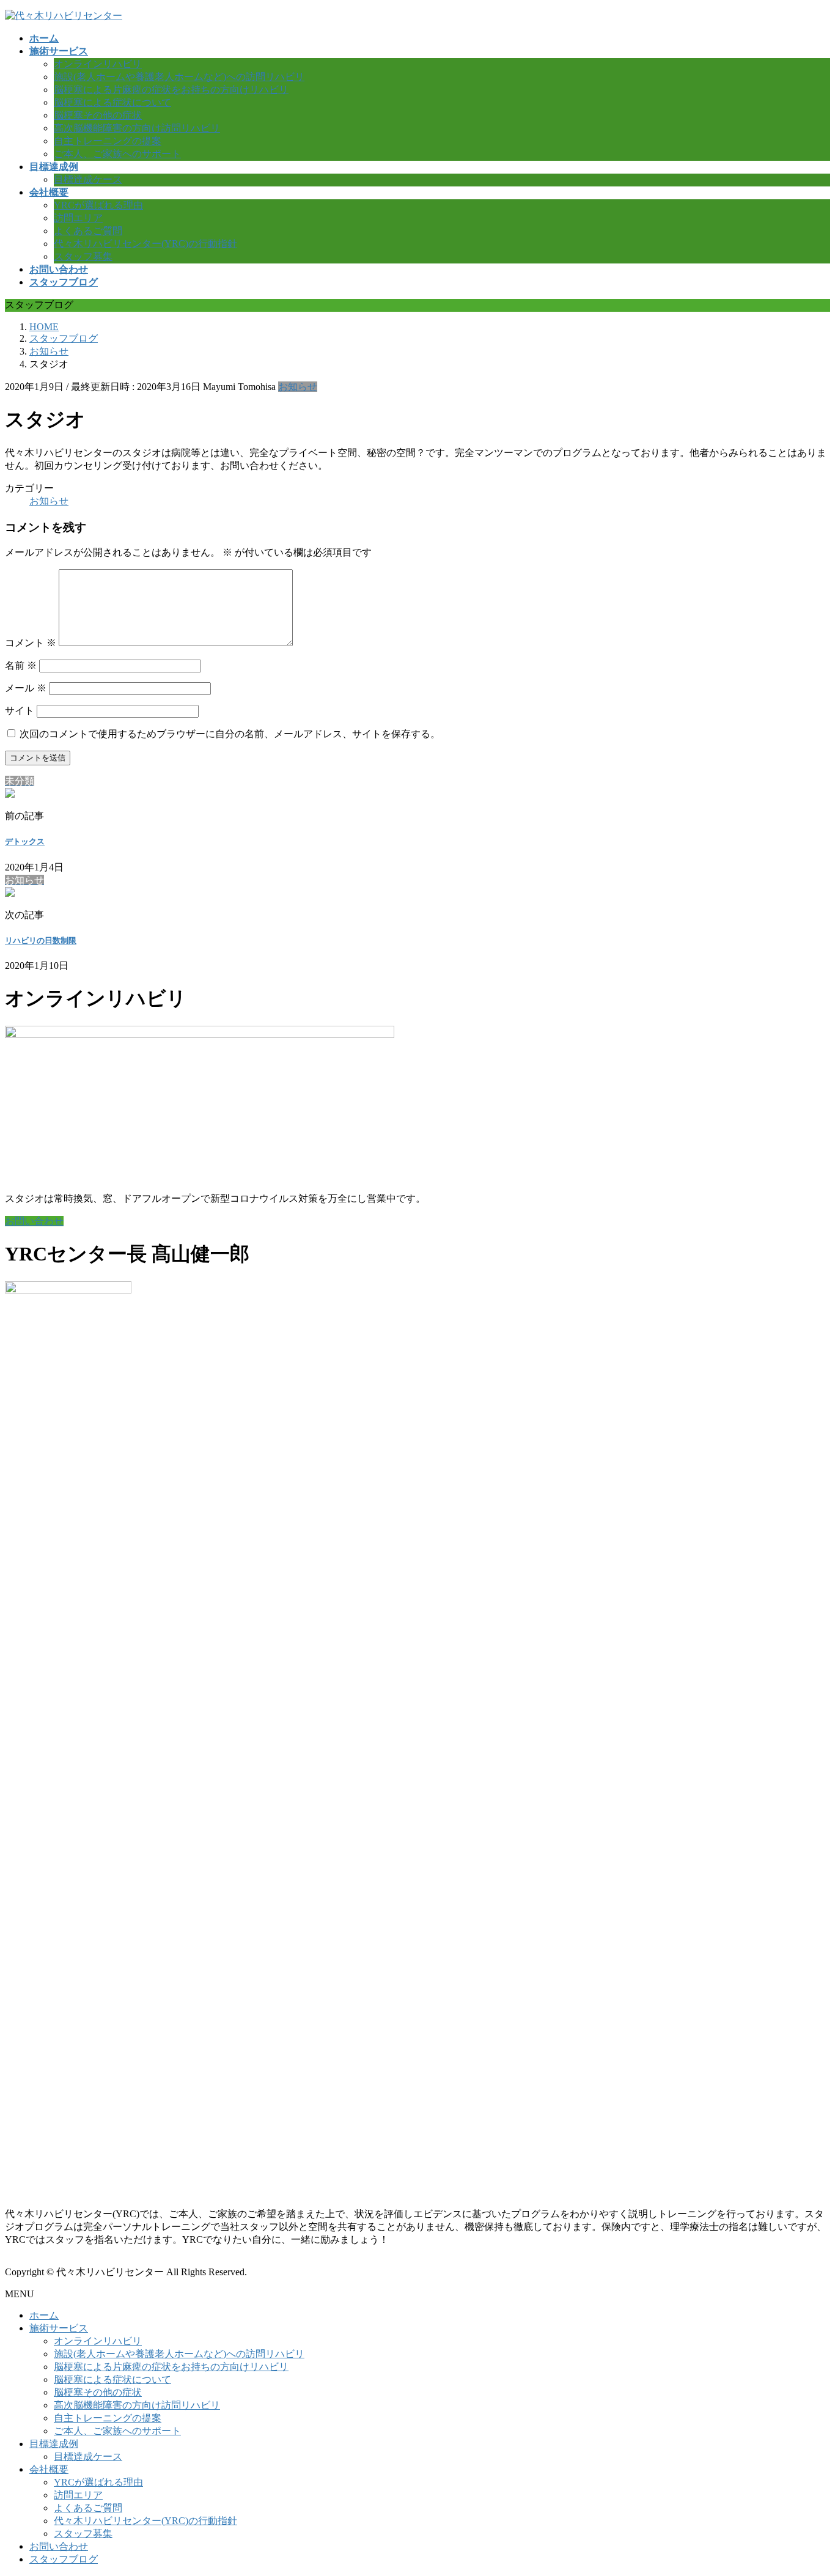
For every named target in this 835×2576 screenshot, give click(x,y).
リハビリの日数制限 (41, 940)
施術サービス (59, 2328)
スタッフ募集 (83, 256)
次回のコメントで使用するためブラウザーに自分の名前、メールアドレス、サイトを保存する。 (230, 734)
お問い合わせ (59, 2546)
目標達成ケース (88, 179)
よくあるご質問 (88, 231)
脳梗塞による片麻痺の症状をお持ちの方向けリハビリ (171, 90)
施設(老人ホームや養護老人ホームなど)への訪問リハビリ (179, 77)
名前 (21, 665)
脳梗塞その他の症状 (98, 115)
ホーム (44, 2315)
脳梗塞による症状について (112, 102)
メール (26, 688)
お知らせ (298, 387)
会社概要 (49, 2469)
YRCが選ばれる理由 (98, 205)
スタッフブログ (64, 2559)
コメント (31, 643)
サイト (20, 711)
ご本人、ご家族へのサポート (117, 154)
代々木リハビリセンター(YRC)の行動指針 (145, 244)
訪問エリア (78, 218)
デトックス (25, 841)
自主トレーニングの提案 (108, 141)
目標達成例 (54, 2444)
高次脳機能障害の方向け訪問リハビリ (137, 128)
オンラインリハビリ (98, 64)
